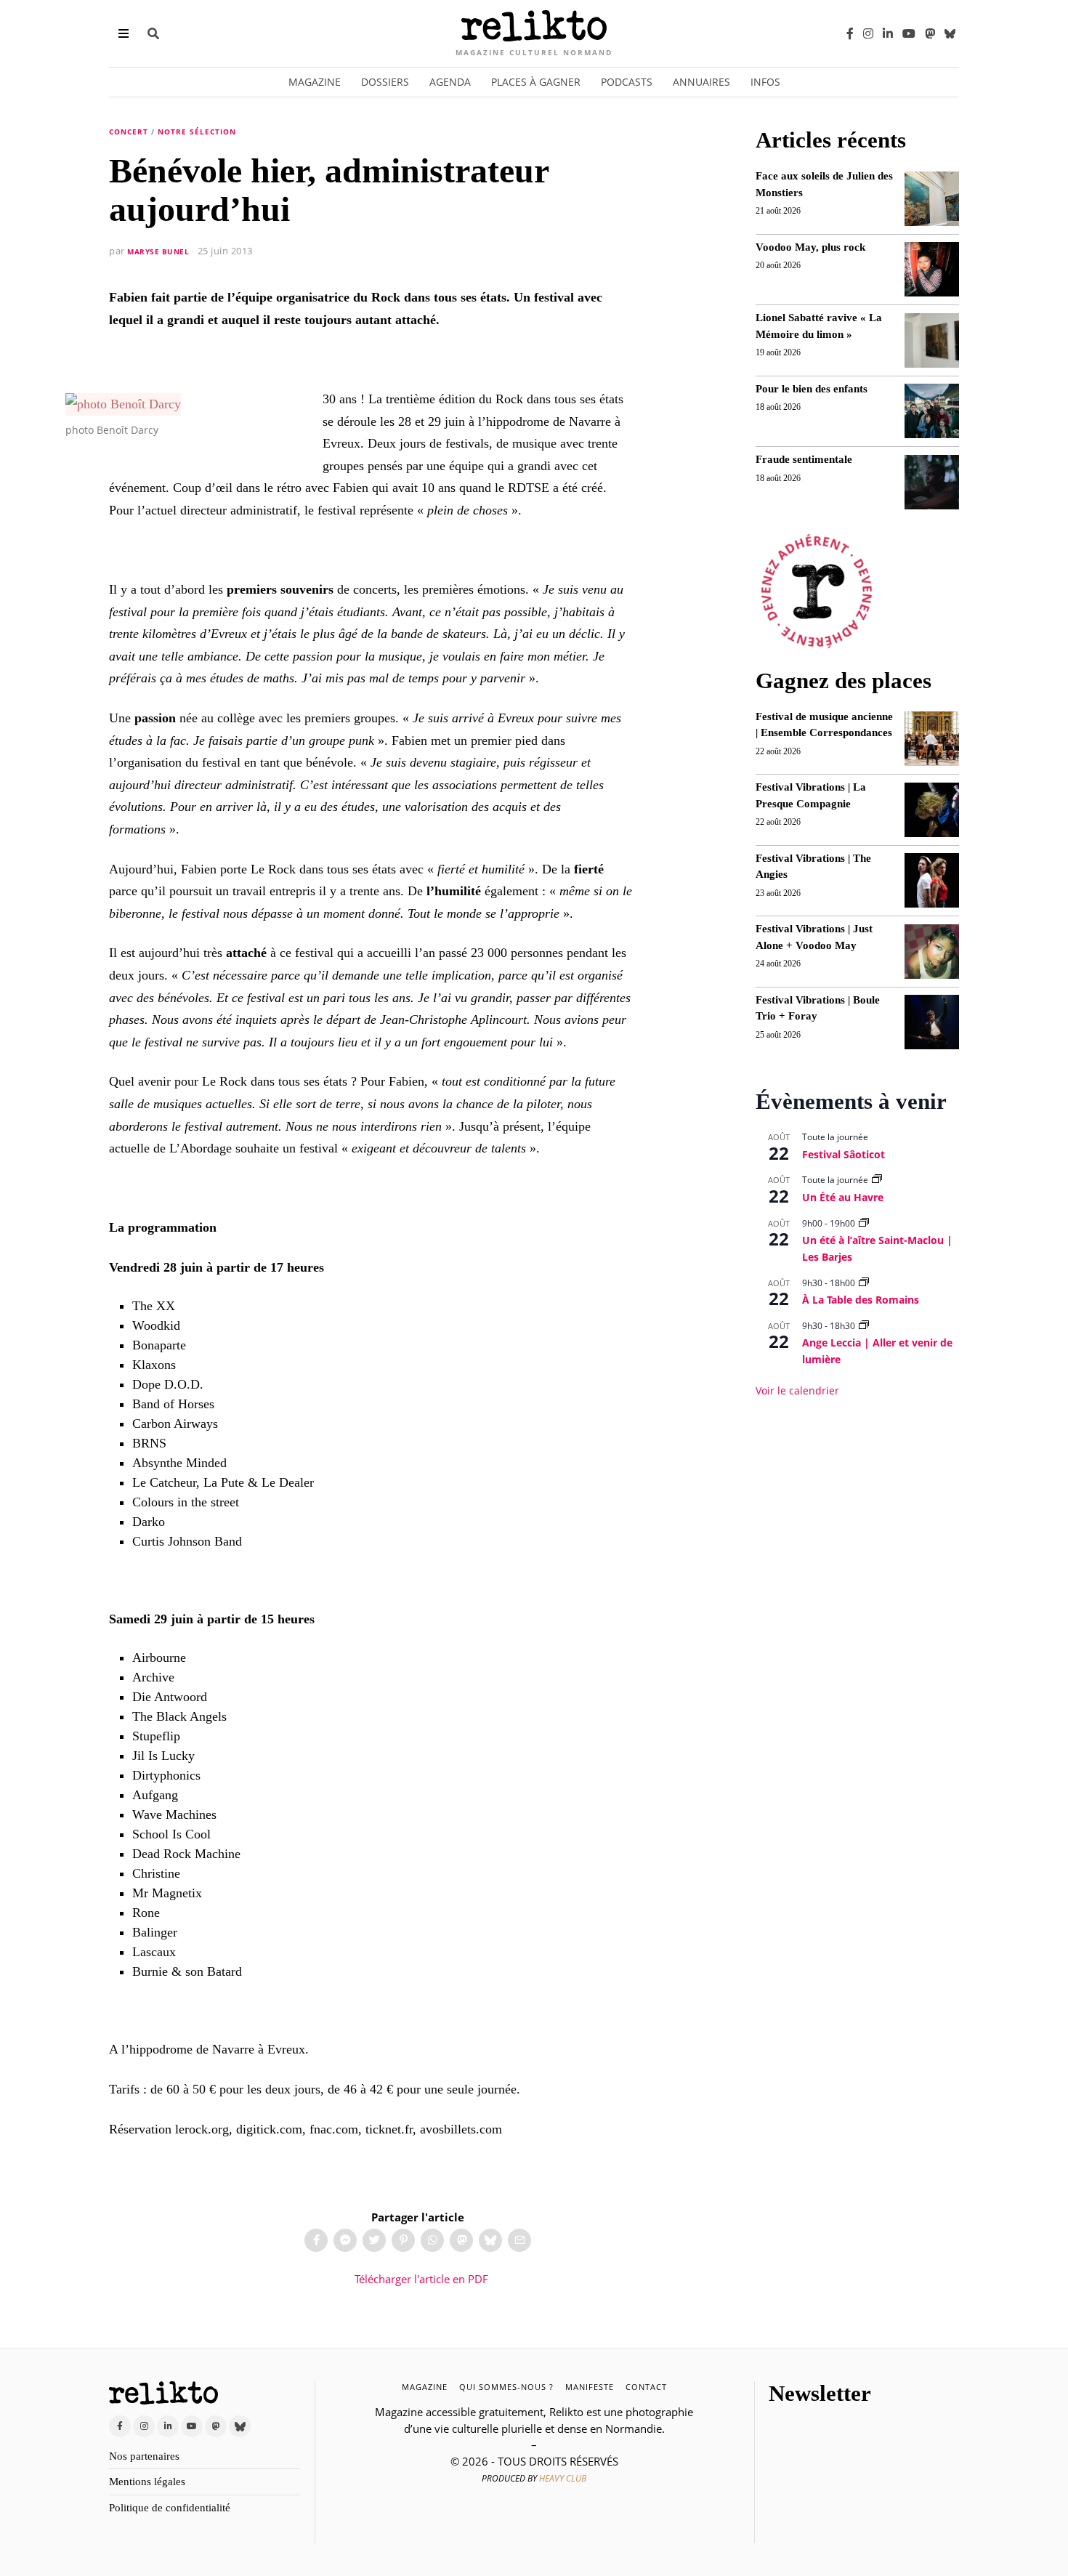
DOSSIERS (385, 82)
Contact (646, 2387)
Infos (765, 82)
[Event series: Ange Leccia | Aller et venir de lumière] (864, 1326)
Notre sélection (197, 132)
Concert (129, 132)
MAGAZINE (425, 2387)
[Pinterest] (403, 2240)
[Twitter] (374, 2240)
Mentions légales (147, 2482)
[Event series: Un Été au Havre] (877, 1180)
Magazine (315, 82)
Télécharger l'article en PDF (420, 2279)
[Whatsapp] (432, 2240)
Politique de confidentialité (170, 2508)
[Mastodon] (930, 33)
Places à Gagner (536, 82)
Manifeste (590, 2387)
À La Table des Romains (861, 1300)
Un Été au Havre (843, 1197)
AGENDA (450, 82)
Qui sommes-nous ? (506, 2387)
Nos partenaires (144, 2456)
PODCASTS (627, 82)
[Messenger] (345, 2240)
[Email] (519, 2240)
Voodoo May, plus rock (810, 247)
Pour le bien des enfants (812, 389)
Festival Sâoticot (844, 1154)
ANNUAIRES (701, 82)
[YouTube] (909, 33)
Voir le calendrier (797, 1390)
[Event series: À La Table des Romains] (864, 1283)
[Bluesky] (950, 33)
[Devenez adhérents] (817, 591)
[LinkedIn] (888, 33)
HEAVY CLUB (563, 2478)
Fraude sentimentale (804, 459)
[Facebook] (850, 33)
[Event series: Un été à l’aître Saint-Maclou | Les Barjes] (864, 1223)
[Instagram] (868, 33)
